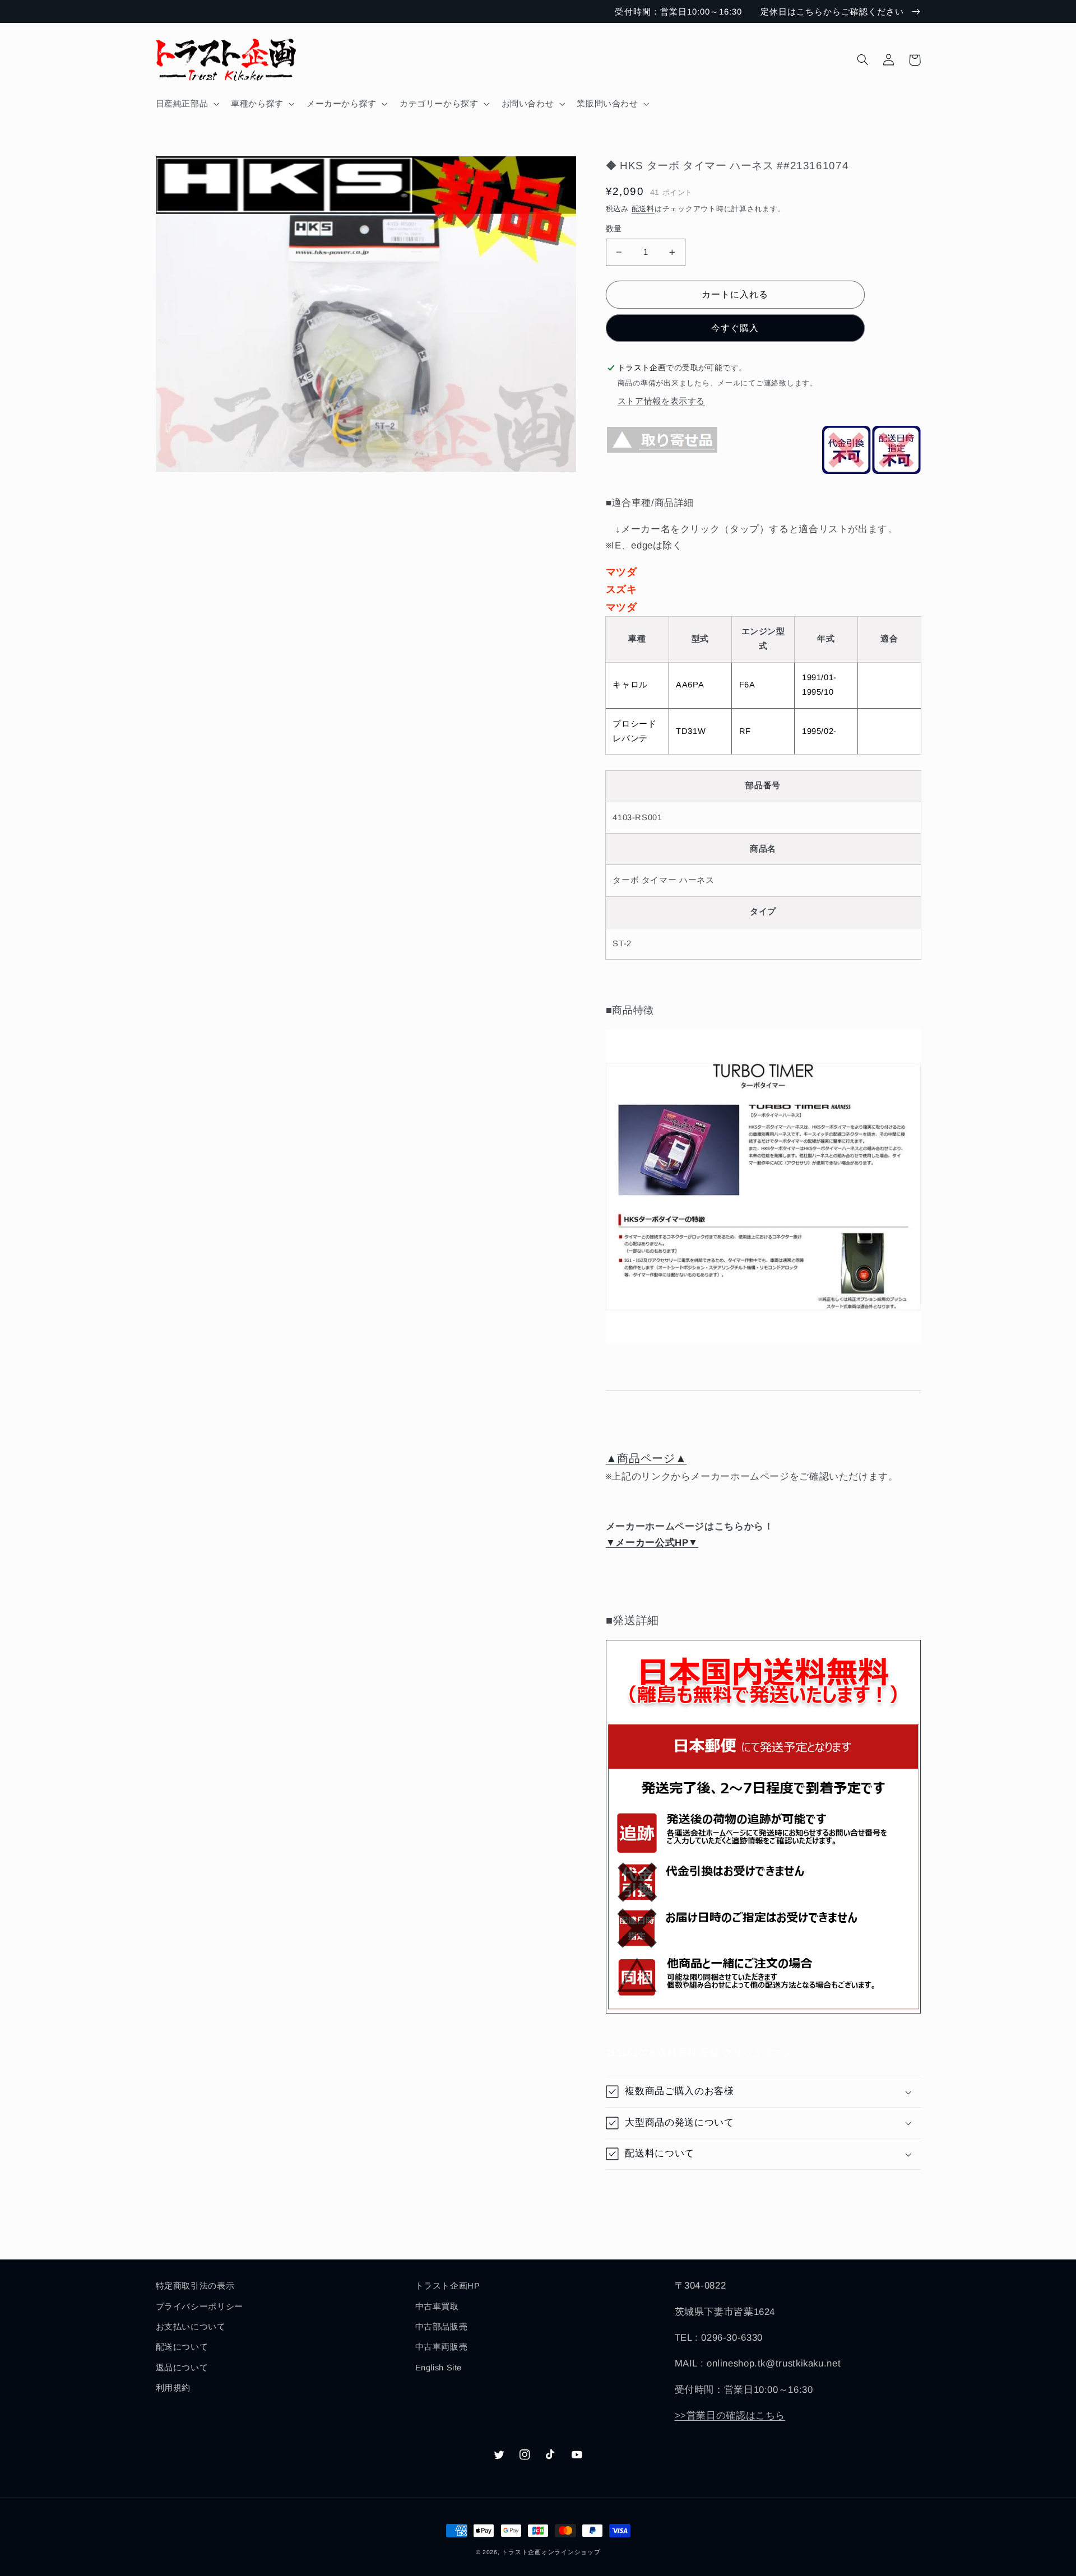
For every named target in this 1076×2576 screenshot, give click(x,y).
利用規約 (173, 2388)
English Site (439, 2368)
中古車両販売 (442, 2347)
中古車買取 (437, 2307)
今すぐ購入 (735, 328)
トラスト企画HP (448, 2286)
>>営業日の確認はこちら (730, 2415)
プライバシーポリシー (200, 2307)
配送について (182, 2347)
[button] (186, 104)
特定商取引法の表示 (195, 2286)
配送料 (643, 209)
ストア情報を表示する (661, 401)
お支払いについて (191, 2327)
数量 (614, 229)
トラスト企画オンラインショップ (551, 2552)
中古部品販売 (442, 2327)
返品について (182, 2368)
